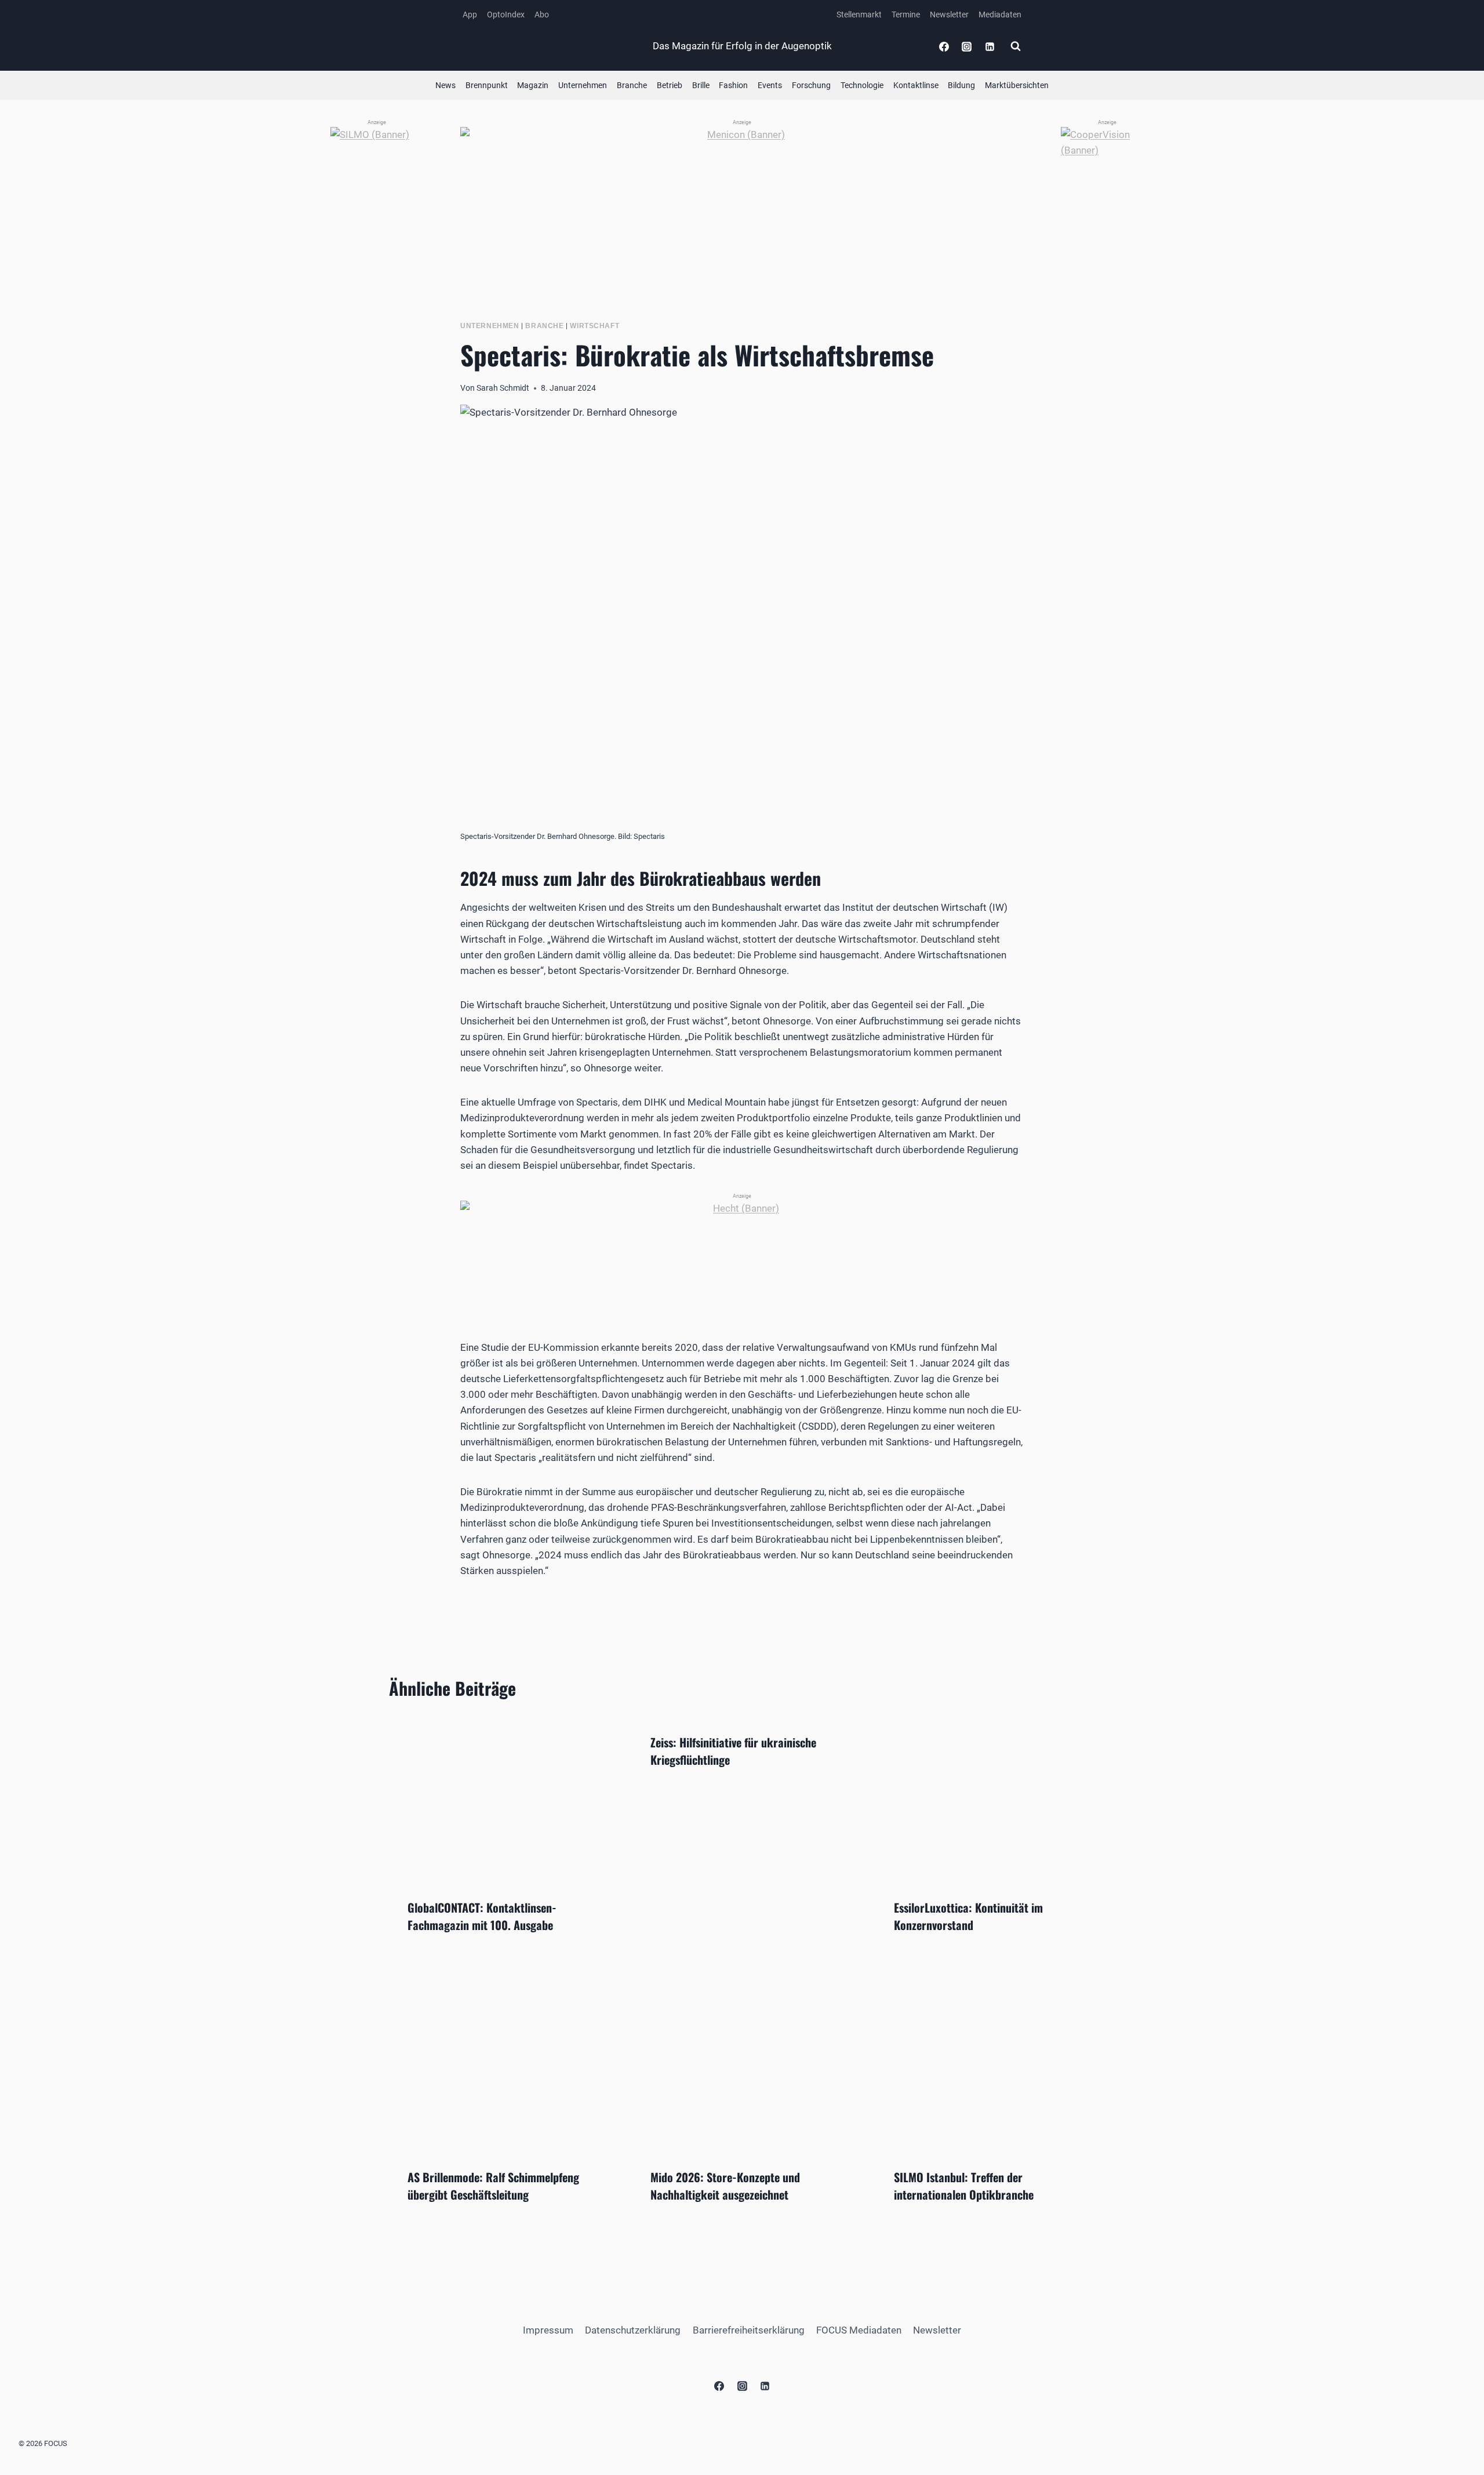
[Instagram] (967, 46)
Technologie (862, 85)
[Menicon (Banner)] (742, 205)
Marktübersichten (1017, 85)
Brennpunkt (487, 85)
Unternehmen (583, 85)
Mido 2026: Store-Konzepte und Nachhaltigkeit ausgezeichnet (725, 2186)
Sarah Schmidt (503, 388)
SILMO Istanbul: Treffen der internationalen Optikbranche (964, 2186)
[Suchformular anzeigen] (1016, 46)
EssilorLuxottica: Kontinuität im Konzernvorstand (968, 1916)
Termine (906, 14)
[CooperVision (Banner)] (1107, 301)
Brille (701, 85)
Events (770, 85)
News (445, 85)
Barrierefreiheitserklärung (749, 2330)
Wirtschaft (594, 326)
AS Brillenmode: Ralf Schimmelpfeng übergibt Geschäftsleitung (493, 2186)
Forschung (811, 85)
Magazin (533, 85)
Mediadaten (1000, 14)
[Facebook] (944, 46)
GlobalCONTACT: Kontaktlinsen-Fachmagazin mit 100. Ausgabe (482, 1916)
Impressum (548, 2330)
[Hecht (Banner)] (742, 1253)
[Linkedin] (990, 46)
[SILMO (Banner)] (377, 301)
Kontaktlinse (916, 85)
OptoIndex (506, 14)
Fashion (733, 85)
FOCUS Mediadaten (859, 2330)
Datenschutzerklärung (633, 2330)
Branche (632, 85)
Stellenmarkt (859, 14)
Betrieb (670, 85)
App (470, 14)
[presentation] (499, 1797)
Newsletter (949, 14)
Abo (542, 14)
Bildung (961, 85)
